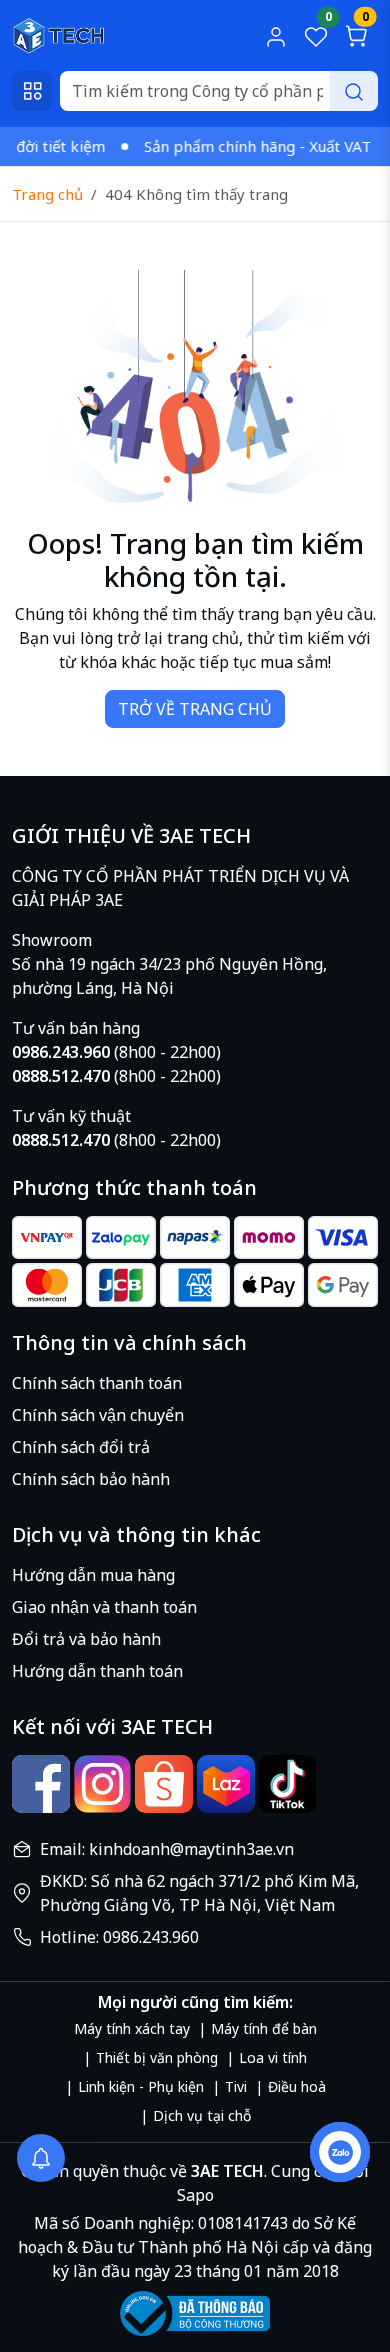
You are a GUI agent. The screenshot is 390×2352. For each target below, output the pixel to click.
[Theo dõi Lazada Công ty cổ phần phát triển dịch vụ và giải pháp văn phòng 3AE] (226, 1784)
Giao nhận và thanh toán (104, 1607)
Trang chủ (47, 194)
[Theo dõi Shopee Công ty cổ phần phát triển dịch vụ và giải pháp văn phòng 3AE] (164, 1784)
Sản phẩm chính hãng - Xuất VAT (245, 146)
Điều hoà (297, 2086)
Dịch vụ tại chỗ (202, 2115)
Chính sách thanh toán (97, 1383)
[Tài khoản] (276, 36)
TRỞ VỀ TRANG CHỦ (195, 709)
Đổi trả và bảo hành (86, 1639)
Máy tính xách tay (132, 2028)
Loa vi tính (273, 2057)
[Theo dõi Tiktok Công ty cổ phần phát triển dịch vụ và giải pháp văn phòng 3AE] (288, 1784)
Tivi (236, 2086)
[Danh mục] (32, 91)
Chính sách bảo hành (91, 1479)
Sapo (195, 2195)
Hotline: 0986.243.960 (119, 1937)
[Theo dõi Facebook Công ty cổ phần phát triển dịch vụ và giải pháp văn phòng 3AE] (41, 1784)
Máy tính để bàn (264, 2028)
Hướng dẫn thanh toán (97, 1671)
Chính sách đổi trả (81, 1447)
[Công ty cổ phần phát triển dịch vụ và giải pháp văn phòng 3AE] (58, 34)
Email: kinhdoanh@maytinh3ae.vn (167, 1849)
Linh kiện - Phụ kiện (141, 2086)
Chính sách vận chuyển (98, 1415)
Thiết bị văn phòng (157, 2057)
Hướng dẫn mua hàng (93, 1575)
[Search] (354, 91)
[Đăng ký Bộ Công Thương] (195, 2313)
